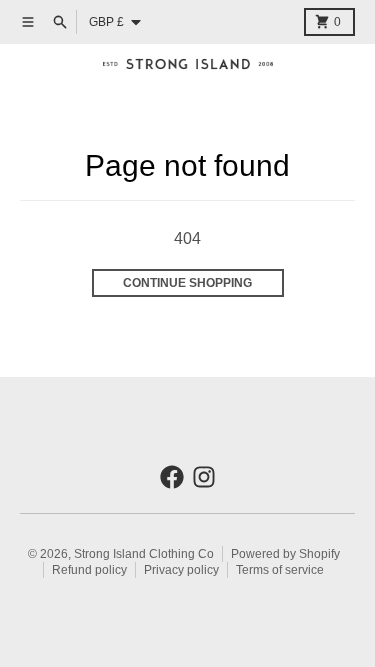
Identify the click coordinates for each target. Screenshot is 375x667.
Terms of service (280, 570)
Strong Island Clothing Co (144, 554)
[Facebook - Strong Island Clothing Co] (172, 477)
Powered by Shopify (285, 554)
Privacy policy (181, 570)
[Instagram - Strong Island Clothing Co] (204, 477)
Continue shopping (187, 283)
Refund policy (89, 570)
